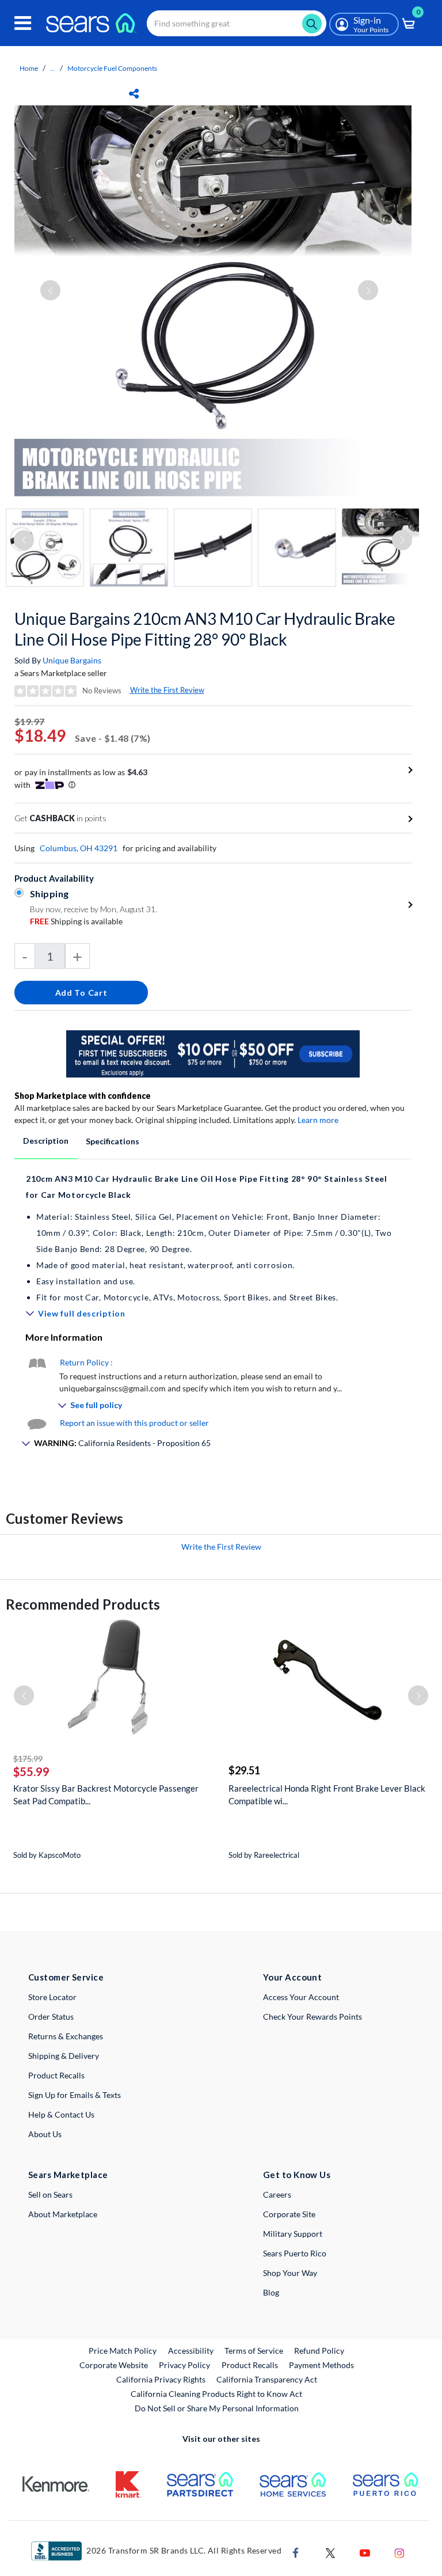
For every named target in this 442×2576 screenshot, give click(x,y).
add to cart (81, 993)
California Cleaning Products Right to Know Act (216, 2394)
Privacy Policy (184, 2365)
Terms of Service (254, 2351)
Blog (271, 2292)
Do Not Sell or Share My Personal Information (217, 2408)
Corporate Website (114, 2365)
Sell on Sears (50, 2194)
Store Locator (52, 1997)
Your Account (292, 1977)
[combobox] (237, 23)
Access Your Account (301, 1997)
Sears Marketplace (68, 2175)
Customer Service (66, 1977)
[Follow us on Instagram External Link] (399, 2552)
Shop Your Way (290, 2273)
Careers (277, 2194)
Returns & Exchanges (66, 2036)
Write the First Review (167, 690)
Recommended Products (83, 1604)
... (53, 68)
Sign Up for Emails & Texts (75, 2095)
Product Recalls (56, 2075)
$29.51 (244, 1770)
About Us (45, 2134)
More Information (64, 1337)
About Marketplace (63, 2214)
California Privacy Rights (161, 2379)
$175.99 (28, 1759)
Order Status (51, 2017)
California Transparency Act (267, 2379)
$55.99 (31, 1771)
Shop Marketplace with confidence (83, 1096)
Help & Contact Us (61, 2114)
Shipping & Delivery (64, 2056)
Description (46, 1141)
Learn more (318, 1120)
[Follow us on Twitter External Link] (330, 2552)
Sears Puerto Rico (295, 2253)
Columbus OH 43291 (79, 848)
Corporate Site (289, 2214)
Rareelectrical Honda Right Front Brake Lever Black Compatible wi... (327, 1795)
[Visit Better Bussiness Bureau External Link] (56, 2550)
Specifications (113, 1141)
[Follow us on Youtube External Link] (365, 2552)
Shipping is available (76, 921)
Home (29, 68)
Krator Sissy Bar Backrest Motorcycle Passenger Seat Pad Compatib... (106, 1795)
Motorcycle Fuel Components (112, 68)
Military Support (293, 2234)
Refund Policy (319, 2351)
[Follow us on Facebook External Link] (296, 2552)
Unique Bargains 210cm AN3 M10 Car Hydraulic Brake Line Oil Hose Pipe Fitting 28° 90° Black (205, 629)
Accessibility (191, 2351)
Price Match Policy (123, 2351)
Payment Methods (321, 2365)
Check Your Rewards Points (313, 2017)
